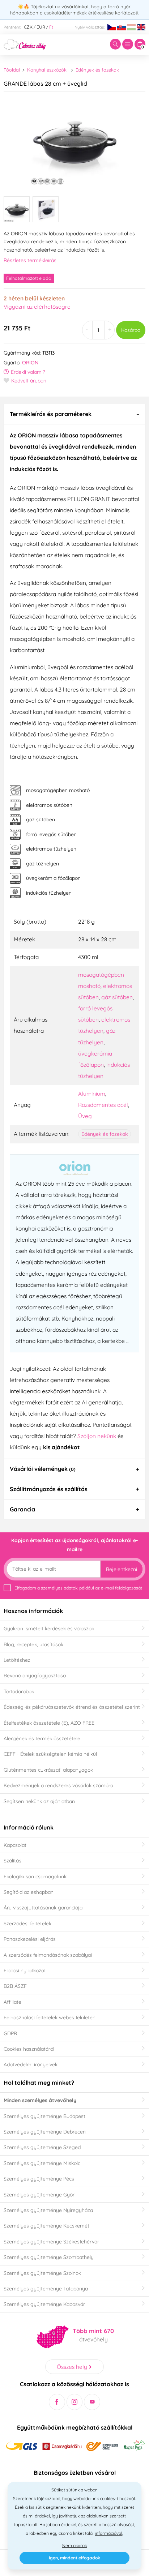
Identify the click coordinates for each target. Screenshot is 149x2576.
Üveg (85, 1116)
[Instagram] (75, 2402)
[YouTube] (92, 2402)
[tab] (74, 414)
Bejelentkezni (122, 1569)
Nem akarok (74, 2545)
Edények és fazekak (97, 70)
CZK (28, 27)
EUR (41, 27)
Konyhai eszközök (47, 70)
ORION (30, 363)
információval (108, 2533)
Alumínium (92, 1094)
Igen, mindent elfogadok (74, 2558)
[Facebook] (57, 2402)
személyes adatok (59, 1588)
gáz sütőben (117, 997)
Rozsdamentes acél (103, 1105)
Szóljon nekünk (97, 1436)
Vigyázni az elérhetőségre (37, 307)
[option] (74, 141)
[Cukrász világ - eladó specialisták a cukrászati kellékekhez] (25, 44)
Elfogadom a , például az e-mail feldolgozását (78, 1588)
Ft (51, 27)
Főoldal (12, 70)
